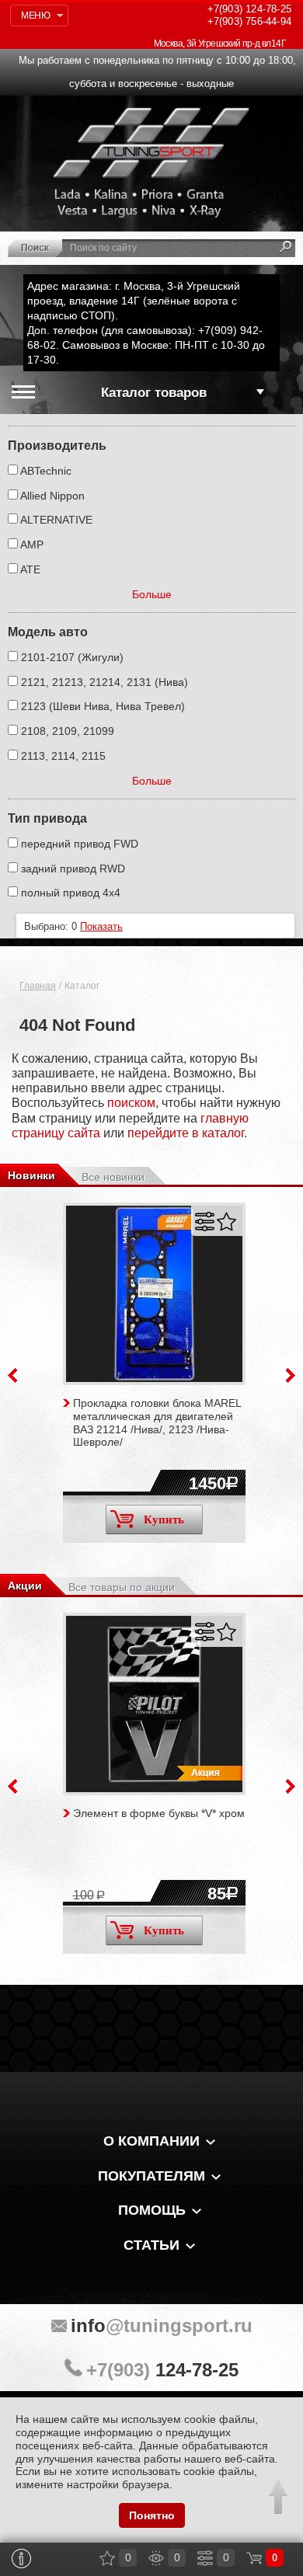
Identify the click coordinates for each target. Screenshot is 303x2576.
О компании (151, 2141)
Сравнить (205, 1222)
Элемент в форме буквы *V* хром (159, 1813)
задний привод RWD (73, 869)
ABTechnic (46, 471)
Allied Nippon (52, 496)
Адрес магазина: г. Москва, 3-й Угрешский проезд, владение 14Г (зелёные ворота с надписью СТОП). (134, 301)
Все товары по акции (122, 1587)
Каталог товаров (154, 393)
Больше (152, 594)
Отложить (226, 1222)
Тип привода (47, 818)
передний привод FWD (80, 844)
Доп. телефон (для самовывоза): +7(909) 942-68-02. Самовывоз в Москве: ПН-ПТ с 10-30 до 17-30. (146, 345)
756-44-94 (249, 21)
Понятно (152, 2515)
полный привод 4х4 (71, 893)
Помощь (152, 2210)
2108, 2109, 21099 (68, 731)
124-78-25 (249, 9)
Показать (101, 926)
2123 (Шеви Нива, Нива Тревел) (103, 706)
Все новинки (113, 1177)
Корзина (254, 2558)
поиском (131, 1103)
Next (291, 1375)
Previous (12, 1375)
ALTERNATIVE (56, 520)
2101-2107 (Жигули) (72, 657)
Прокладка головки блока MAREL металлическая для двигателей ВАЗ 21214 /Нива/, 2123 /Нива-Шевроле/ (157, 1422)
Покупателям (151, 2176)
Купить (164, 1519)
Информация (22, 2559)
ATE (30, 569)
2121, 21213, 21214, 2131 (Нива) (104, 682)
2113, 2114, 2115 (63, 756)
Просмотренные (156, 2558)
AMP (32, 545)
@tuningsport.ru (162, 2325)
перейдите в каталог (186, 1133)
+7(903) (162, 2370)
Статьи (151, 2245)
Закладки (107, 2558)
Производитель (57, 446)
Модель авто (48, 632)
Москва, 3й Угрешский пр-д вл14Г (220, 44)
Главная (38, 986)
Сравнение (205, 2558)
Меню (35, 16)
